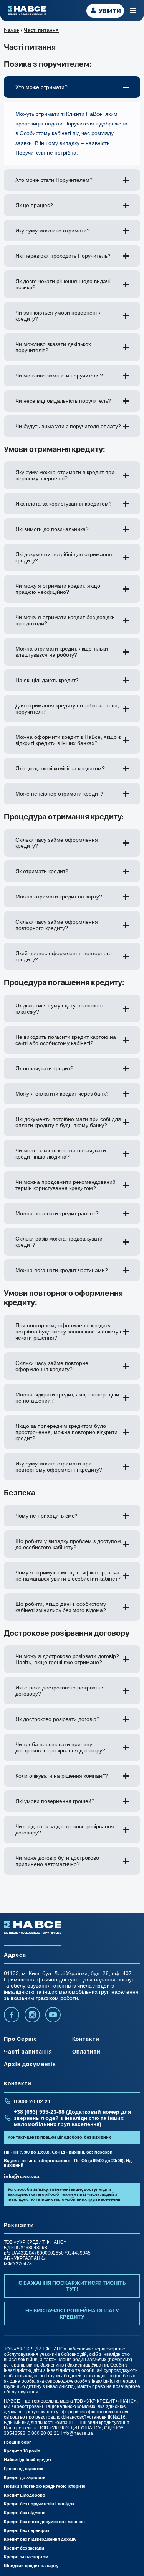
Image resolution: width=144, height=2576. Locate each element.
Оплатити (87, 2052)
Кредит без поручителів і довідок (39, 2504)
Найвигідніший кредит (28, 2460)
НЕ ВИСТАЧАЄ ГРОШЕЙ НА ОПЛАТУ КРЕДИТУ (72, 2314)
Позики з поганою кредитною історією (45, 2486)
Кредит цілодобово (25, 2495)
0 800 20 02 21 (32, 2101)
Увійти (110, 11)
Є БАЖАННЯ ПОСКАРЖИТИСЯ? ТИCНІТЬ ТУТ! (72, 2286)
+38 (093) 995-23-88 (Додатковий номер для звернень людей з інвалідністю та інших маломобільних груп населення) (72, 2118)
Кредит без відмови (25, 2513)
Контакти (86, 2039)
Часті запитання (28, 2052)
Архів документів (30, 2064)
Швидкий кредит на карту (31, 2566)
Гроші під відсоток (24, 2469)
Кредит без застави (24, 2548)
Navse (12, 30)
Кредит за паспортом (26, 2557)
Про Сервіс (21, 2039)
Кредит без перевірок (27, 2530)
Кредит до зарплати (25, 2477)
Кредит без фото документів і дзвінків (44, 2522)
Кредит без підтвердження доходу (40, 2539)
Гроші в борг (17, 2442)
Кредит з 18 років (22, 2451)
